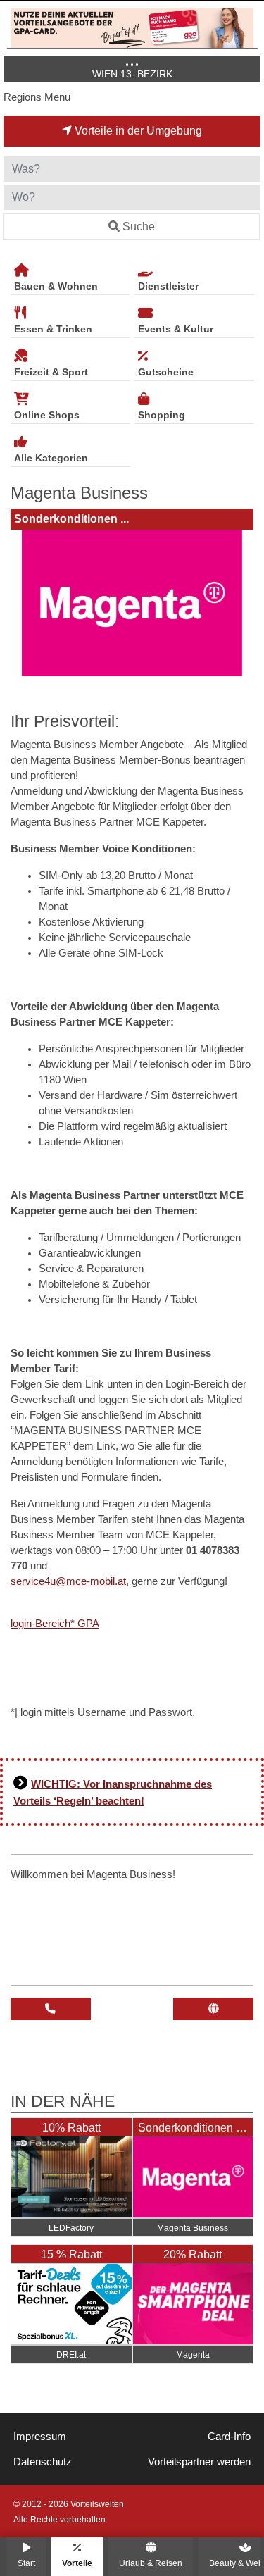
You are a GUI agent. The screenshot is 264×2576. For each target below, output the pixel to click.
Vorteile (77, 2563)
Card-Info (229, 2437)
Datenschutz (43, 2462)
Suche (139, 226)
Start (26, 2563)
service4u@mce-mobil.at (68, 1581)
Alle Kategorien (51, 458)
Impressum (40, 2437)
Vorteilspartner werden (199, 2462)
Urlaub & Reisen (151, 2563)
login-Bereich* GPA (55, 1624)
